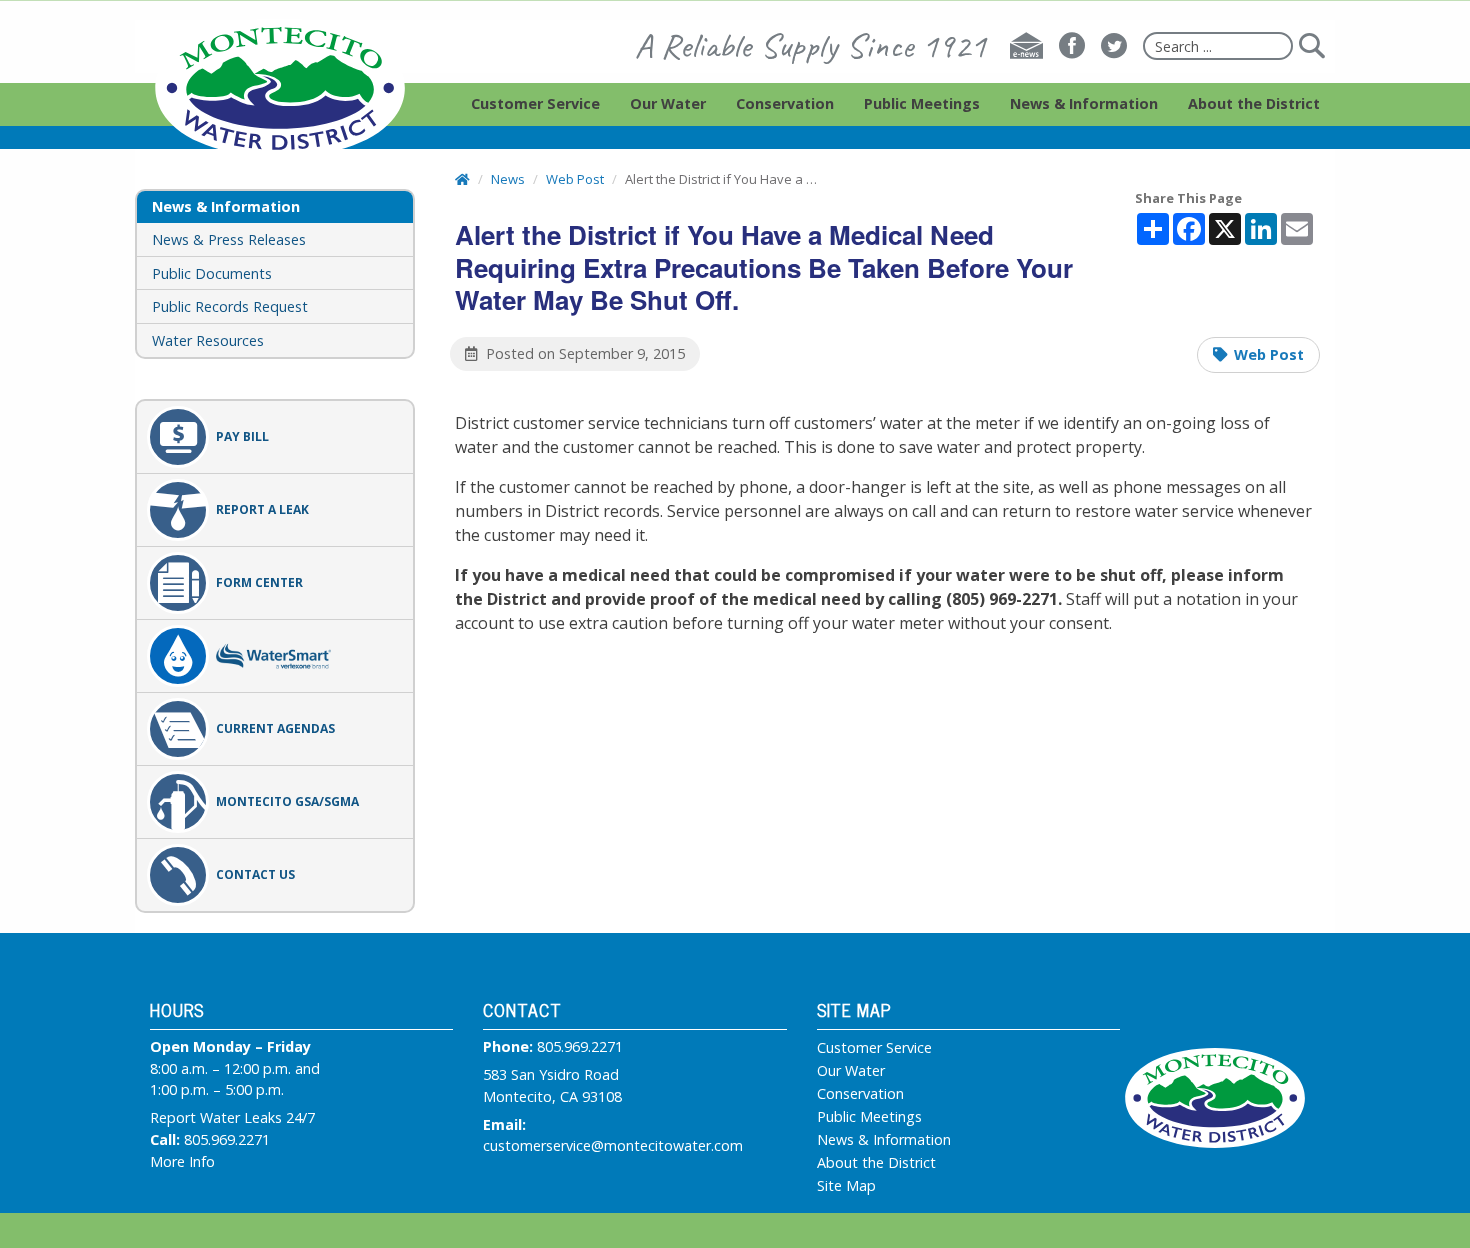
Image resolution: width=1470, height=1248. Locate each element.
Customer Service (874, 1048)
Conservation (860, 1094)
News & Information (884, 1140)
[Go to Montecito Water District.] (462, 179)
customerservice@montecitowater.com (613, 1145)
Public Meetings (869, 1117)
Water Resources (208, 340)
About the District (876, 1163)
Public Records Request (230, 306)
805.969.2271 (227, 1139)
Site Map (846, 1186)
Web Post (1269, 354)
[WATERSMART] (275, 656)
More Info (182, 1161)
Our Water (851, 1071)
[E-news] (1026, 46)
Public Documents (212, 273)
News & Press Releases (229, 239)
